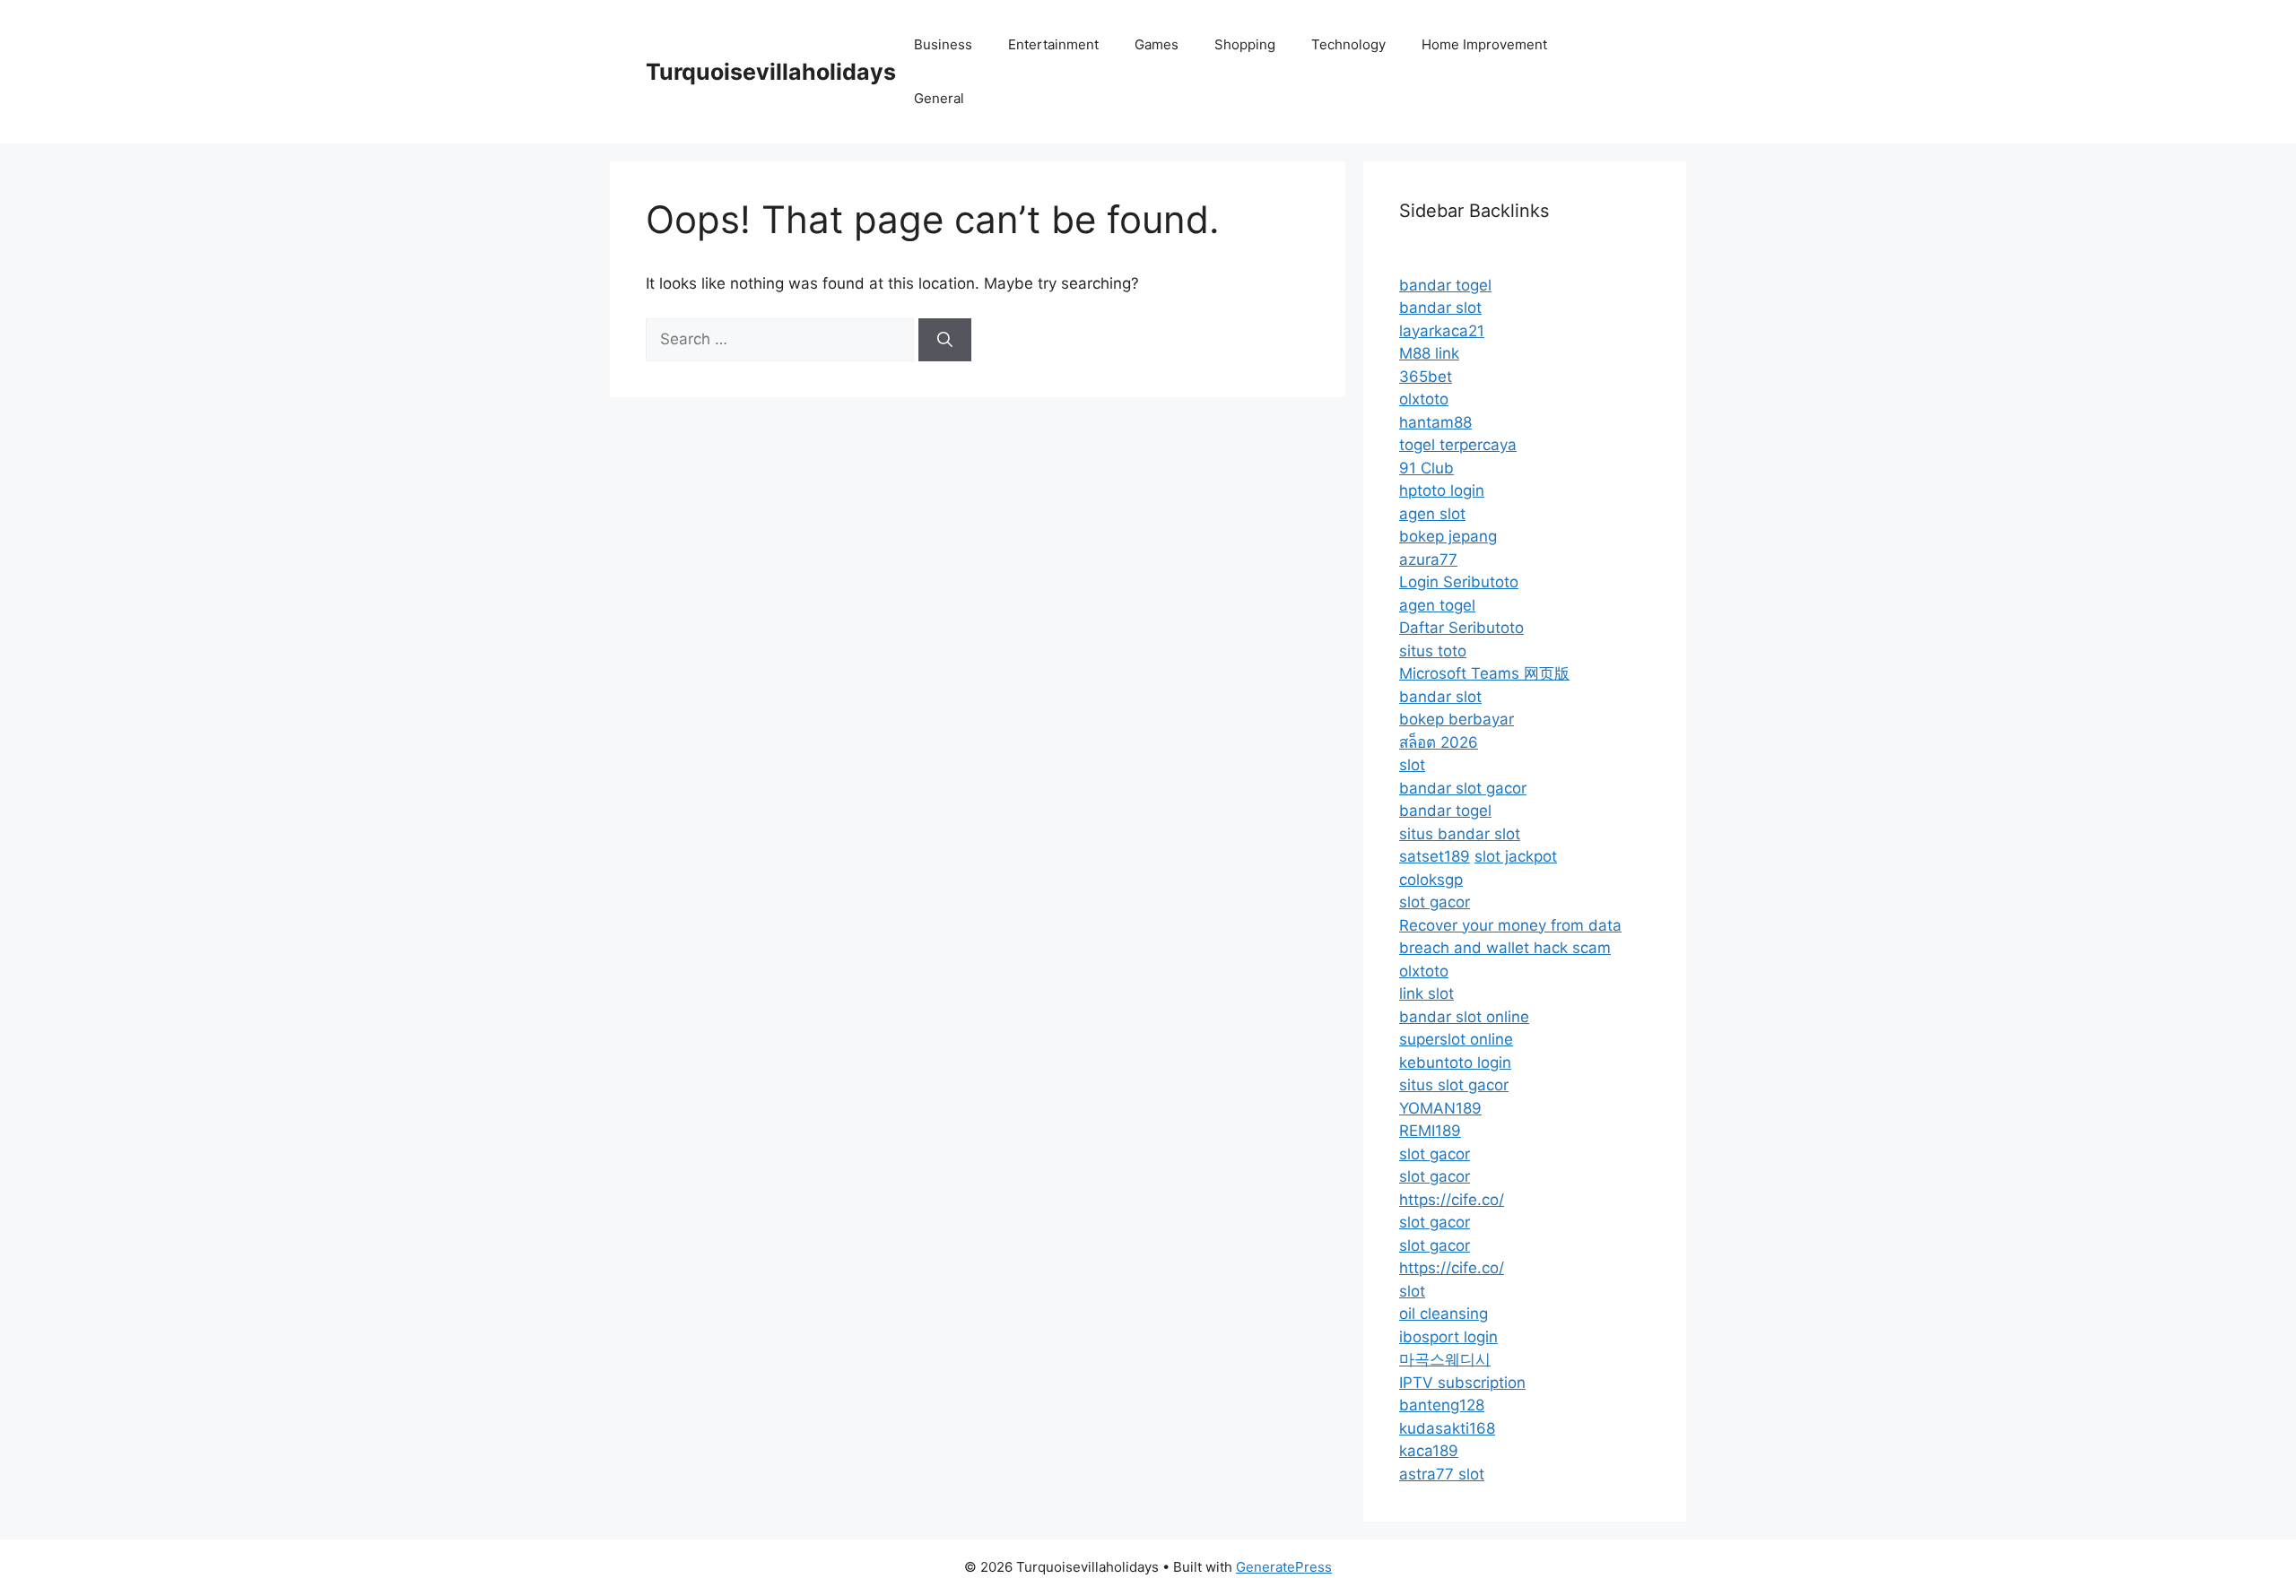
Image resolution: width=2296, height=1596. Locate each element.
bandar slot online (1464, 1017)
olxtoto (1424, 399)
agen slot (1432, 514)
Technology (1348, 44)
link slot (1426, 993)
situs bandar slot (1460, 834)
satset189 (1435, 856)
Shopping (1245, 44)
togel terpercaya (1458, 445)
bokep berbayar (1457, 719)
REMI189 (1430, 1131)
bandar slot (1440, 308)
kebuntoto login (1455, 1063)
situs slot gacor (1454, 1085)
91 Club (1426, 468)
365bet (1426, 377)
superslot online (1456, 1039)
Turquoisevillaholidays (771, 72)
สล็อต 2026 (1439, 742)
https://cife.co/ (1452, 1200)
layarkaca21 (1442, 331)
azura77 (1428, 559)
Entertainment (1053, 44)
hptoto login (1442, 490)
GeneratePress (1284, 1567)
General (939, 98)
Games (1157, 44)
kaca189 (1429, 1451)
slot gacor (1435, 902)
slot (1412, 765)
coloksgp (1431, 880)
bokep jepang (1448, 536)
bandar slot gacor (1463, 788)
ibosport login (1448, 1337)
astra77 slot (1442, 1474)
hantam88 (1435, 422)
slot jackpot (1516, 856)
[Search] (945, 340)
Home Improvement (1484, 44)
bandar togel (1445, 285)
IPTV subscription (1462, 1383)
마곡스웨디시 (1445, 1359)
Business (943, 44)
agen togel (1437, 605)
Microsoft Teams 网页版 (1484, 673)
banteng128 (1442, 1405)
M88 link (1429, 353)
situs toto (1433, 651)
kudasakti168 (1447, 1428)
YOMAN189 (1440, 1108)
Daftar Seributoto (1461, 628)
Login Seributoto (1459, 582)
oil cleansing (1444, 1314)
